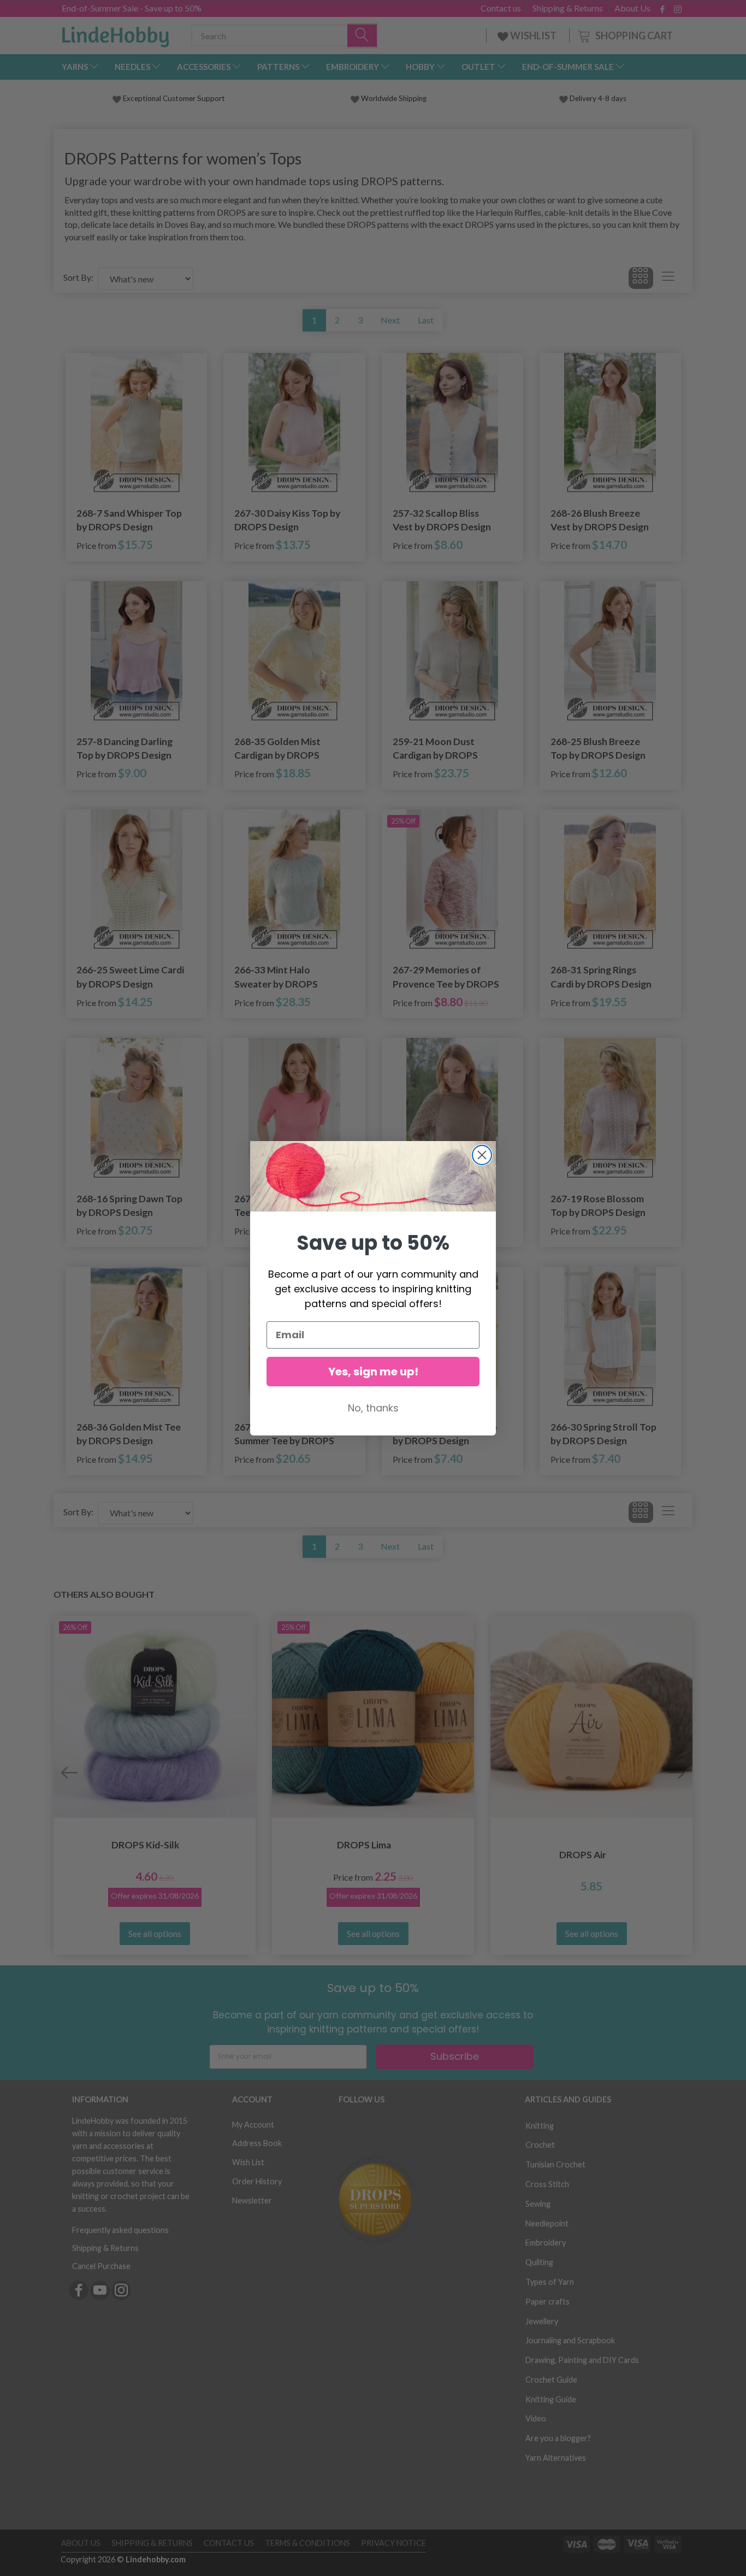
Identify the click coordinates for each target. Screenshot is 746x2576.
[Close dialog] (482, 1155)
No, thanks (373, 1408)
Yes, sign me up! (373, 1372)
